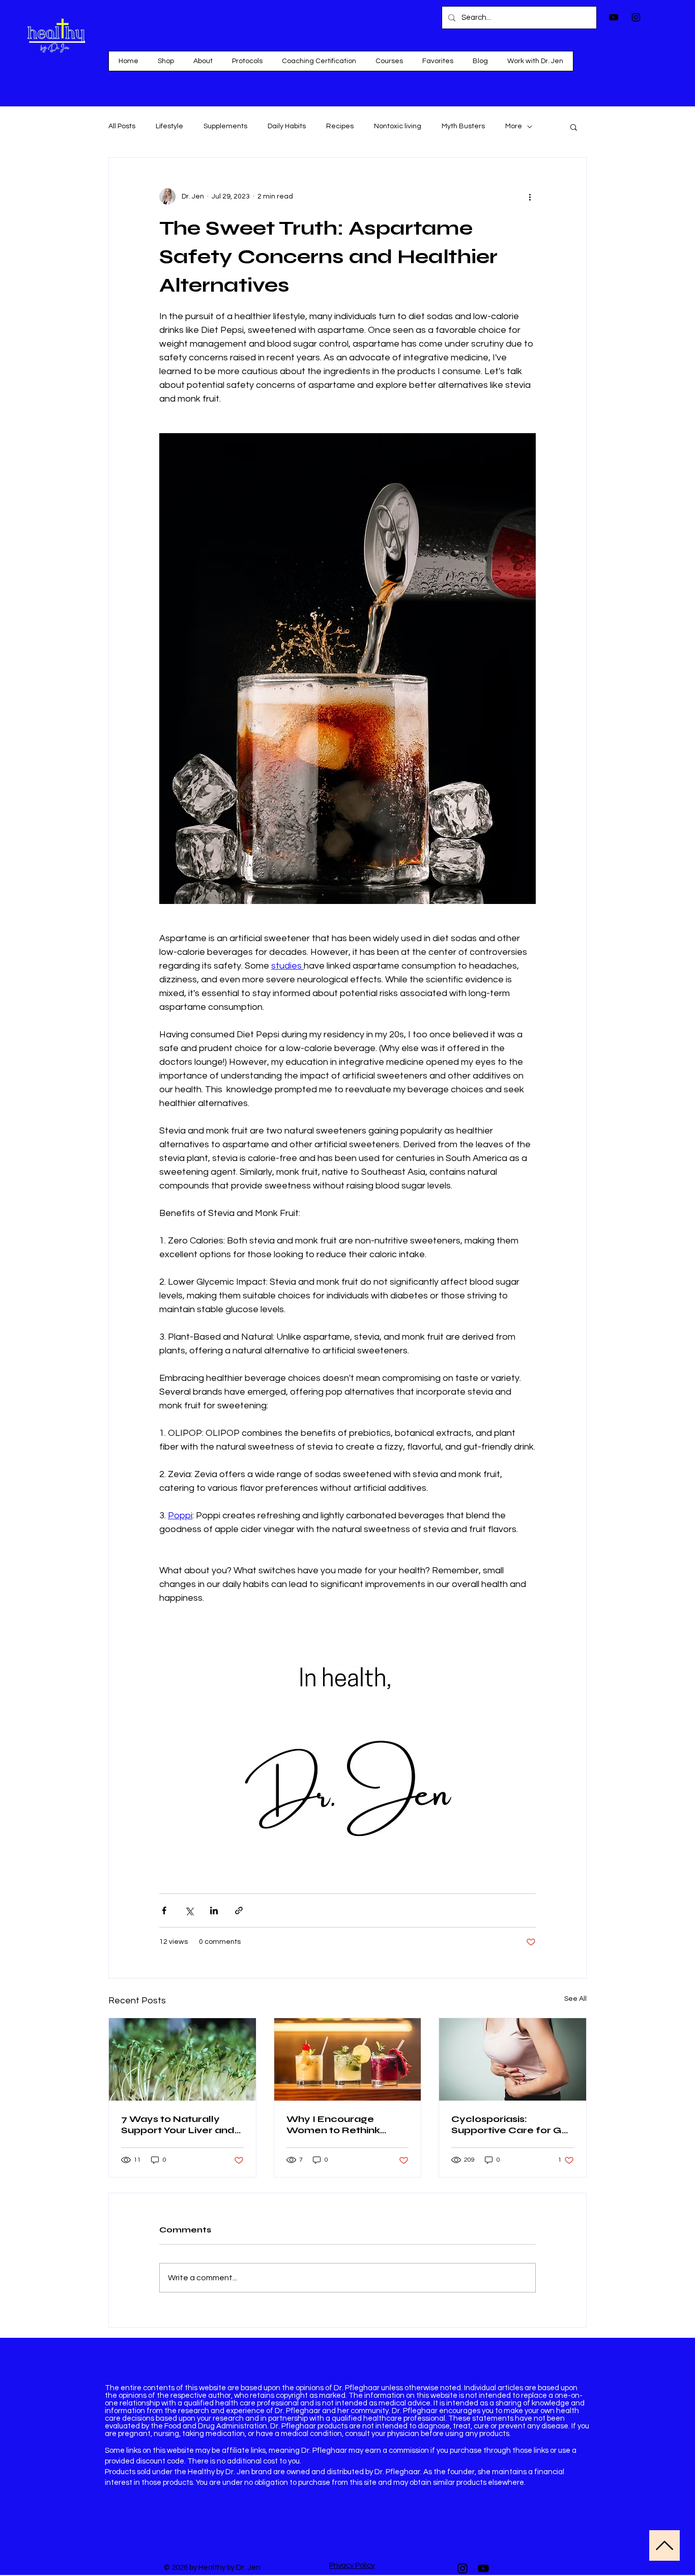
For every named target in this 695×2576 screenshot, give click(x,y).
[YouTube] (483, 2568)
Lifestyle (169, 126)
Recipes (340, 126)
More (514, 126)
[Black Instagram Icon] (636, 17)
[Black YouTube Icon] (614, 17)
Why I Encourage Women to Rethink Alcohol (333, 2125)
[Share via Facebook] (164, 1910)
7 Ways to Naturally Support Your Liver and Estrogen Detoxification (181, 2125)
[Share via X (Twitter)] (189, 1910)
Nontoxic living (398, 126)
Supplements (225, 126)
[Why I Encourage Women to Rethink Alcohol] (348, 2059)
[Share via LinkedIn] (214, 1910)
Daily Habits (287, 126)
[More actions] (530, 196)
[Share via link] (239, 1910)
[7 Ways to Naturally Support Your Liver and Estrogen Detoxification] (182, 2059)
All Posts (122, 126)
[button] (389, 61)
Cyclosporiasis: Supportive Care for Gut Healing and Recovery (512, 2125)
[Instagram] (462, 2568)
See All (575, 1999)
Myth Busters (463, 126)
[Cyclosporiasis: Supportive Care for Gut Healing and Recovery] (513, 2059)
